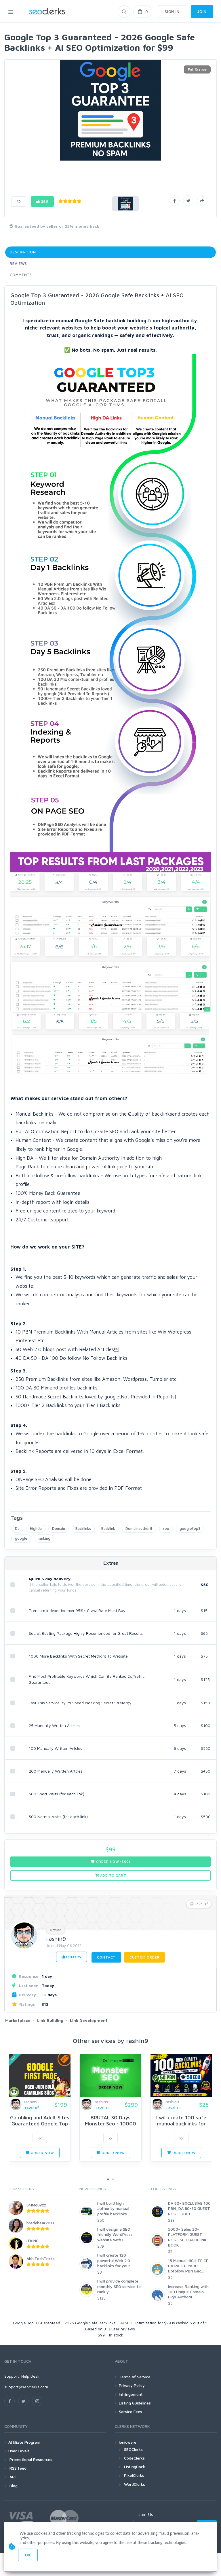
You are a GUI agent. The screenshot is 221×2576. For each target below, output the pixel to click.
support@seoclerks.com (26, 2387)
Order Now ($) (113, 1862)
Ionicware (128, 2442)
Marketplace (18, 2020)
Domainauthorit (139, 1528)
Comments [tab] (21, 275)
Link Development (89, 2020)
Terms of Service (135, 2377)
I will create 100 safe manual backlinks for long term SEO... (181, 2124)
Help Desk (30, 2376)
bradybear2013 (40, 2223)
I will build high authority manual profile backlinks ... (114, 2208)
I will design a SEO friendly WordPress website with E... (115, 2234)
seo (166, 1528)
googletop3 (190, 1528)
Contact (106, 1957)
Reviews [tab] (18, 263)
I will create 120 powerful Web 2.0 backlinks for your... (115, 2260)
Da (17, 1528)
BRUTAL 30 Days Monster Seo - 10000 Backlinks (110, 2124)
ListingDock (135, 2467)
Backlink (108, 1528)
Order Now (42, 2153)
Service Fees (130, 2412)
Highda (36, 1528)
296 (44, 201)
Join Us (146, 2514)
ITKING (33, 2241)
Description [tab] (23, 252)
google (21, 1538)
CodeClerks (134, 2458)
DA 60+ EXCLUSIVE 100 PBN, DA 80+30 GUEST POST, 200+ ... (189, 2208)
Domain (59, 1528)
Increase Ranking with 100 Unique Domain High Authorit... (188, 2292)
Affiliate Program (24, 2442)
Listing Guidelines (135, 2403)
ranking (44, 1538)
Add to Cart (113, 1875)
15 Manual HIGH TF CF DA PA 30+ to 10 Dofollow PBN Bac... (188, 2266)
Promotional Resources (30, 2459)
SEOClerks (133, 2449)
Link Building (50, 2020)
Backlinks (83, 1528)
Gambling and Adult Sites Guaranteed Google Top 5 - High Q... (40, 2124)
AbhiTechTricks (41, 2258)
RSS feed (17, 2468)
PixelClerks (134, 2475)
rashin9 (56, 1938)
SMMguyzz (36, 2205)
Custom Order (144, 1957)
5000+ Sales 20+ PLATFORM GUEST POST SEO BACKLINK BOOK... (187, 2237)
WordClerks (135, 2484)
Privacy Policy (132, 2385)
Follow (73, 1957)
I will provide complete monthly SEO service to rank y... (119, 2286)
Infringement (131, 2394)
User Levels (19, 2451)
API (12, 2477)
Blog (13, 2486)
